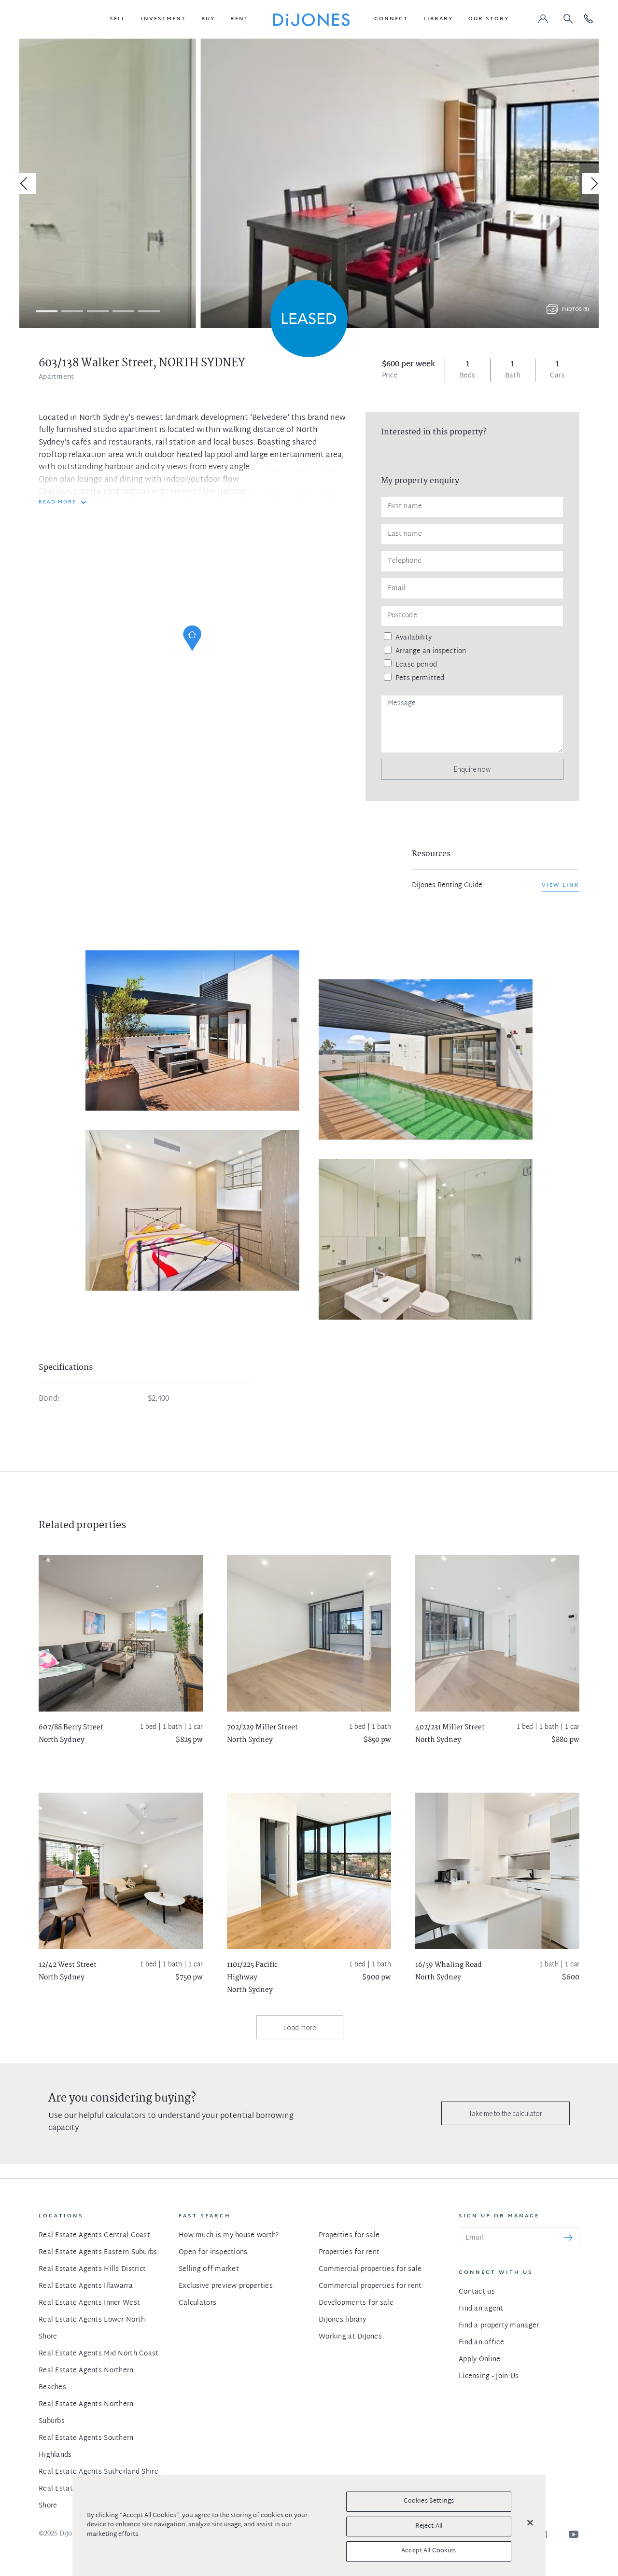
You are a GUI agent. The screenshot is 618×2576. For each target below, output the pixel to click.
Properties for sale (349, 2235)
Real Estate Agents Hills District (92, 2269)
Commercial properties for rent (370, 2286)
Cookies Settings (429, 2501)
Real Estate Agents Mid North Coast (99, 2354)
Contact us (477, 2292)
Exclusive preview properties (226, 2286)
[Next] (593, 183)
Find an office (481, 2343)
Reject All (429, 2526)
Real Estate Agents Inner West (89, 2303)
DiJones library (342, 2320)
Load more (300, 2027)
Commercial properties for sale (370, 2269)
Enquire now (472, 769)
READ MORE (57, 502)
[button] (118, 19)
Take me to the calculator (506, 2113)
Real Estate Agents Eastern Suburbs (98, 2252)
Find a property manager (499, 2326)
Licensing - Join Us (489, 2376)
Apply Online (479, 2360)
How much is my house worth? (229, 2235)
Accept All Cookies (428, 2551)
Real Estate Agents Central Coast (94, 2235)
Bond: (49, 1399)
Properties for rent (349, 2252)
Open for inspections (213, 2252)
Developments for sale (356, 2303)
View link (561, 885)
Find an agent (481, 2309)
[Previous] (25, 183)
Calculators (197, 2303)
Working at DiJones (350, 2337)
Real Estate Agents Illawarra (86, 2286)
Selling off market (209, 2269)
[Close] (530, 2523)
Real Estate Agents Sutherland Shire (98, 2472)
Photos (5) (575, 310)
